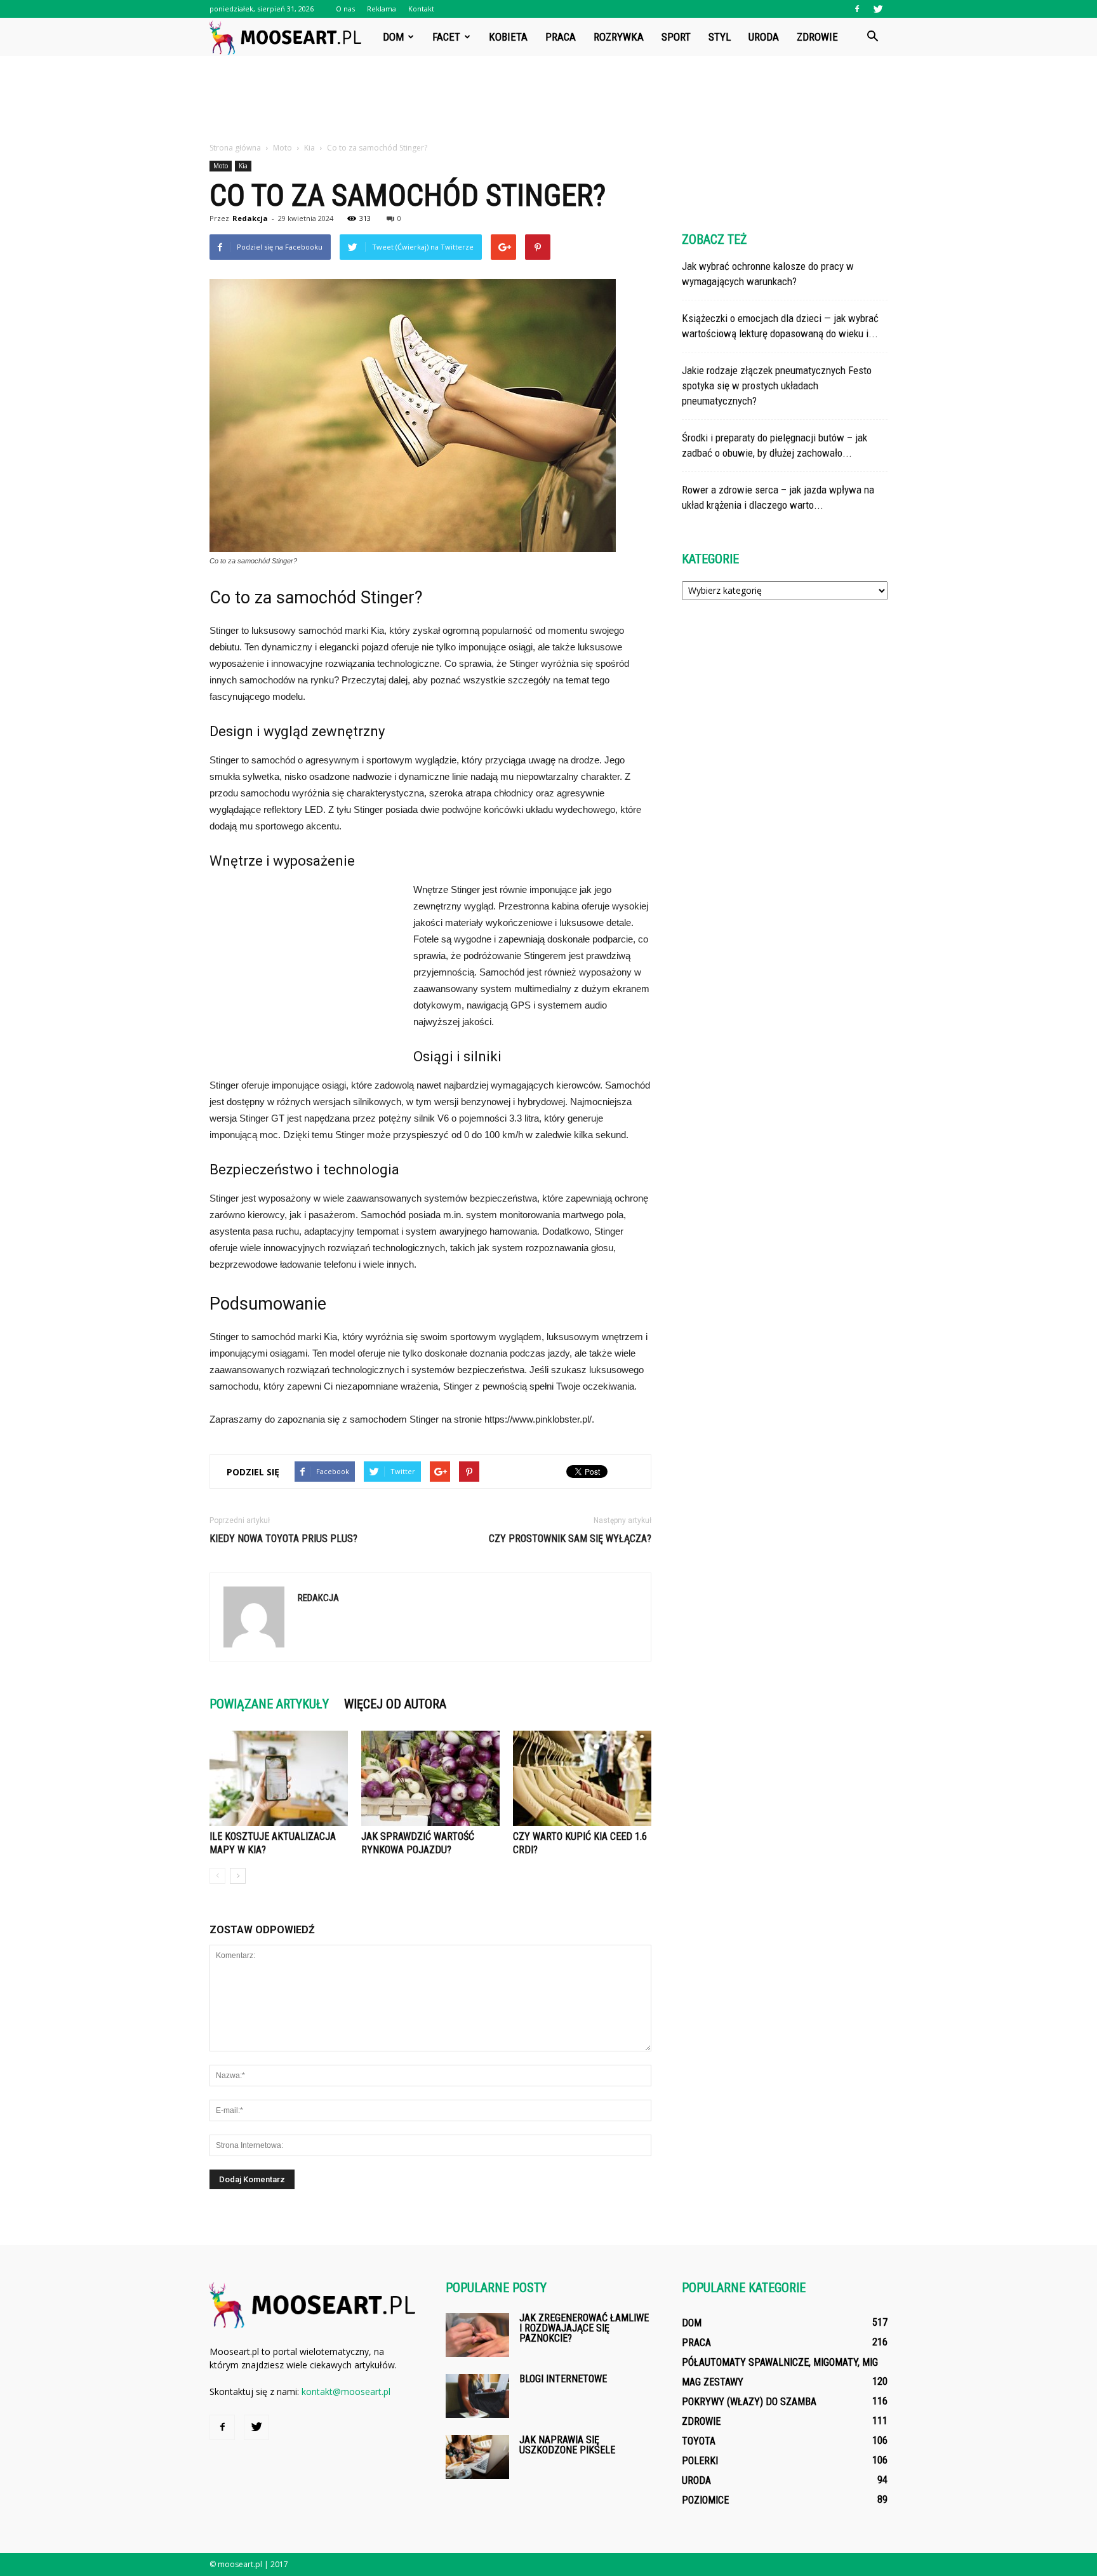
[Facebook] (857, 9)
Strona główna (235, 148)
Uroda (764, 37)
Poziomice (705, 2500)
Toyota (699, 2441)
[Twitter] (878, 9)
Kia (243, 166)
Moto (221, 166)
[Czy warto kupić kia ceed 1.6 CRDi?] (582, 1778)
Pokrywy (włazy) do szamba (749, 2402)
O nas (345, 9)
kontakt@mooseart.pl (346, 2392)
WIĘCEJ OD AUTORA (395, 1704)
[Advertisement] (548, 100)
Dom (393, 37)
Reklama (382, 9)
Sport (676, 37)
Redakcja (250, 218)
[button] (872, 37)
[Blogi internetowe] (477, 2396)
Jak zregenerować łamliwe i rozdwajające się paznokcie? (584, 2328)
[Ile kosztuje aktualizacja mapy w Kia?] (279, 1778)
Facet (446, 37)
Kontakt (421, 9)
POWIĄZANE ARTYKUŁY (269, 1704)
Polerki (700, 2461)
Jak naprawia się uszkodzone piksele (567, 2445)
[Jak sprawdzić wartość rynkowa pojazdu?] (430, 1778)
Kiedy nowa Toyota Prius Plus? (283, 1539)
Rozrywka (619, 37)
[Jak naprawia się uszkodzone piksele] (477, 2457)
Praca (561, 37)
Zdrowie (817, 37)
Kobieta (508, 37)
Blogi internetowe (563, 2379)
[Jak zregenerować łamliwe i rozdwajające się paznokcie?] (477, 2335)
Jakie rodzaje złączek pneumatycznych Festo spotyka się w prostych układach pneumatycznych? (777, 386)
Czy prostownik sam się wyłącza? (570, 1539)
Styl (720, 37)
